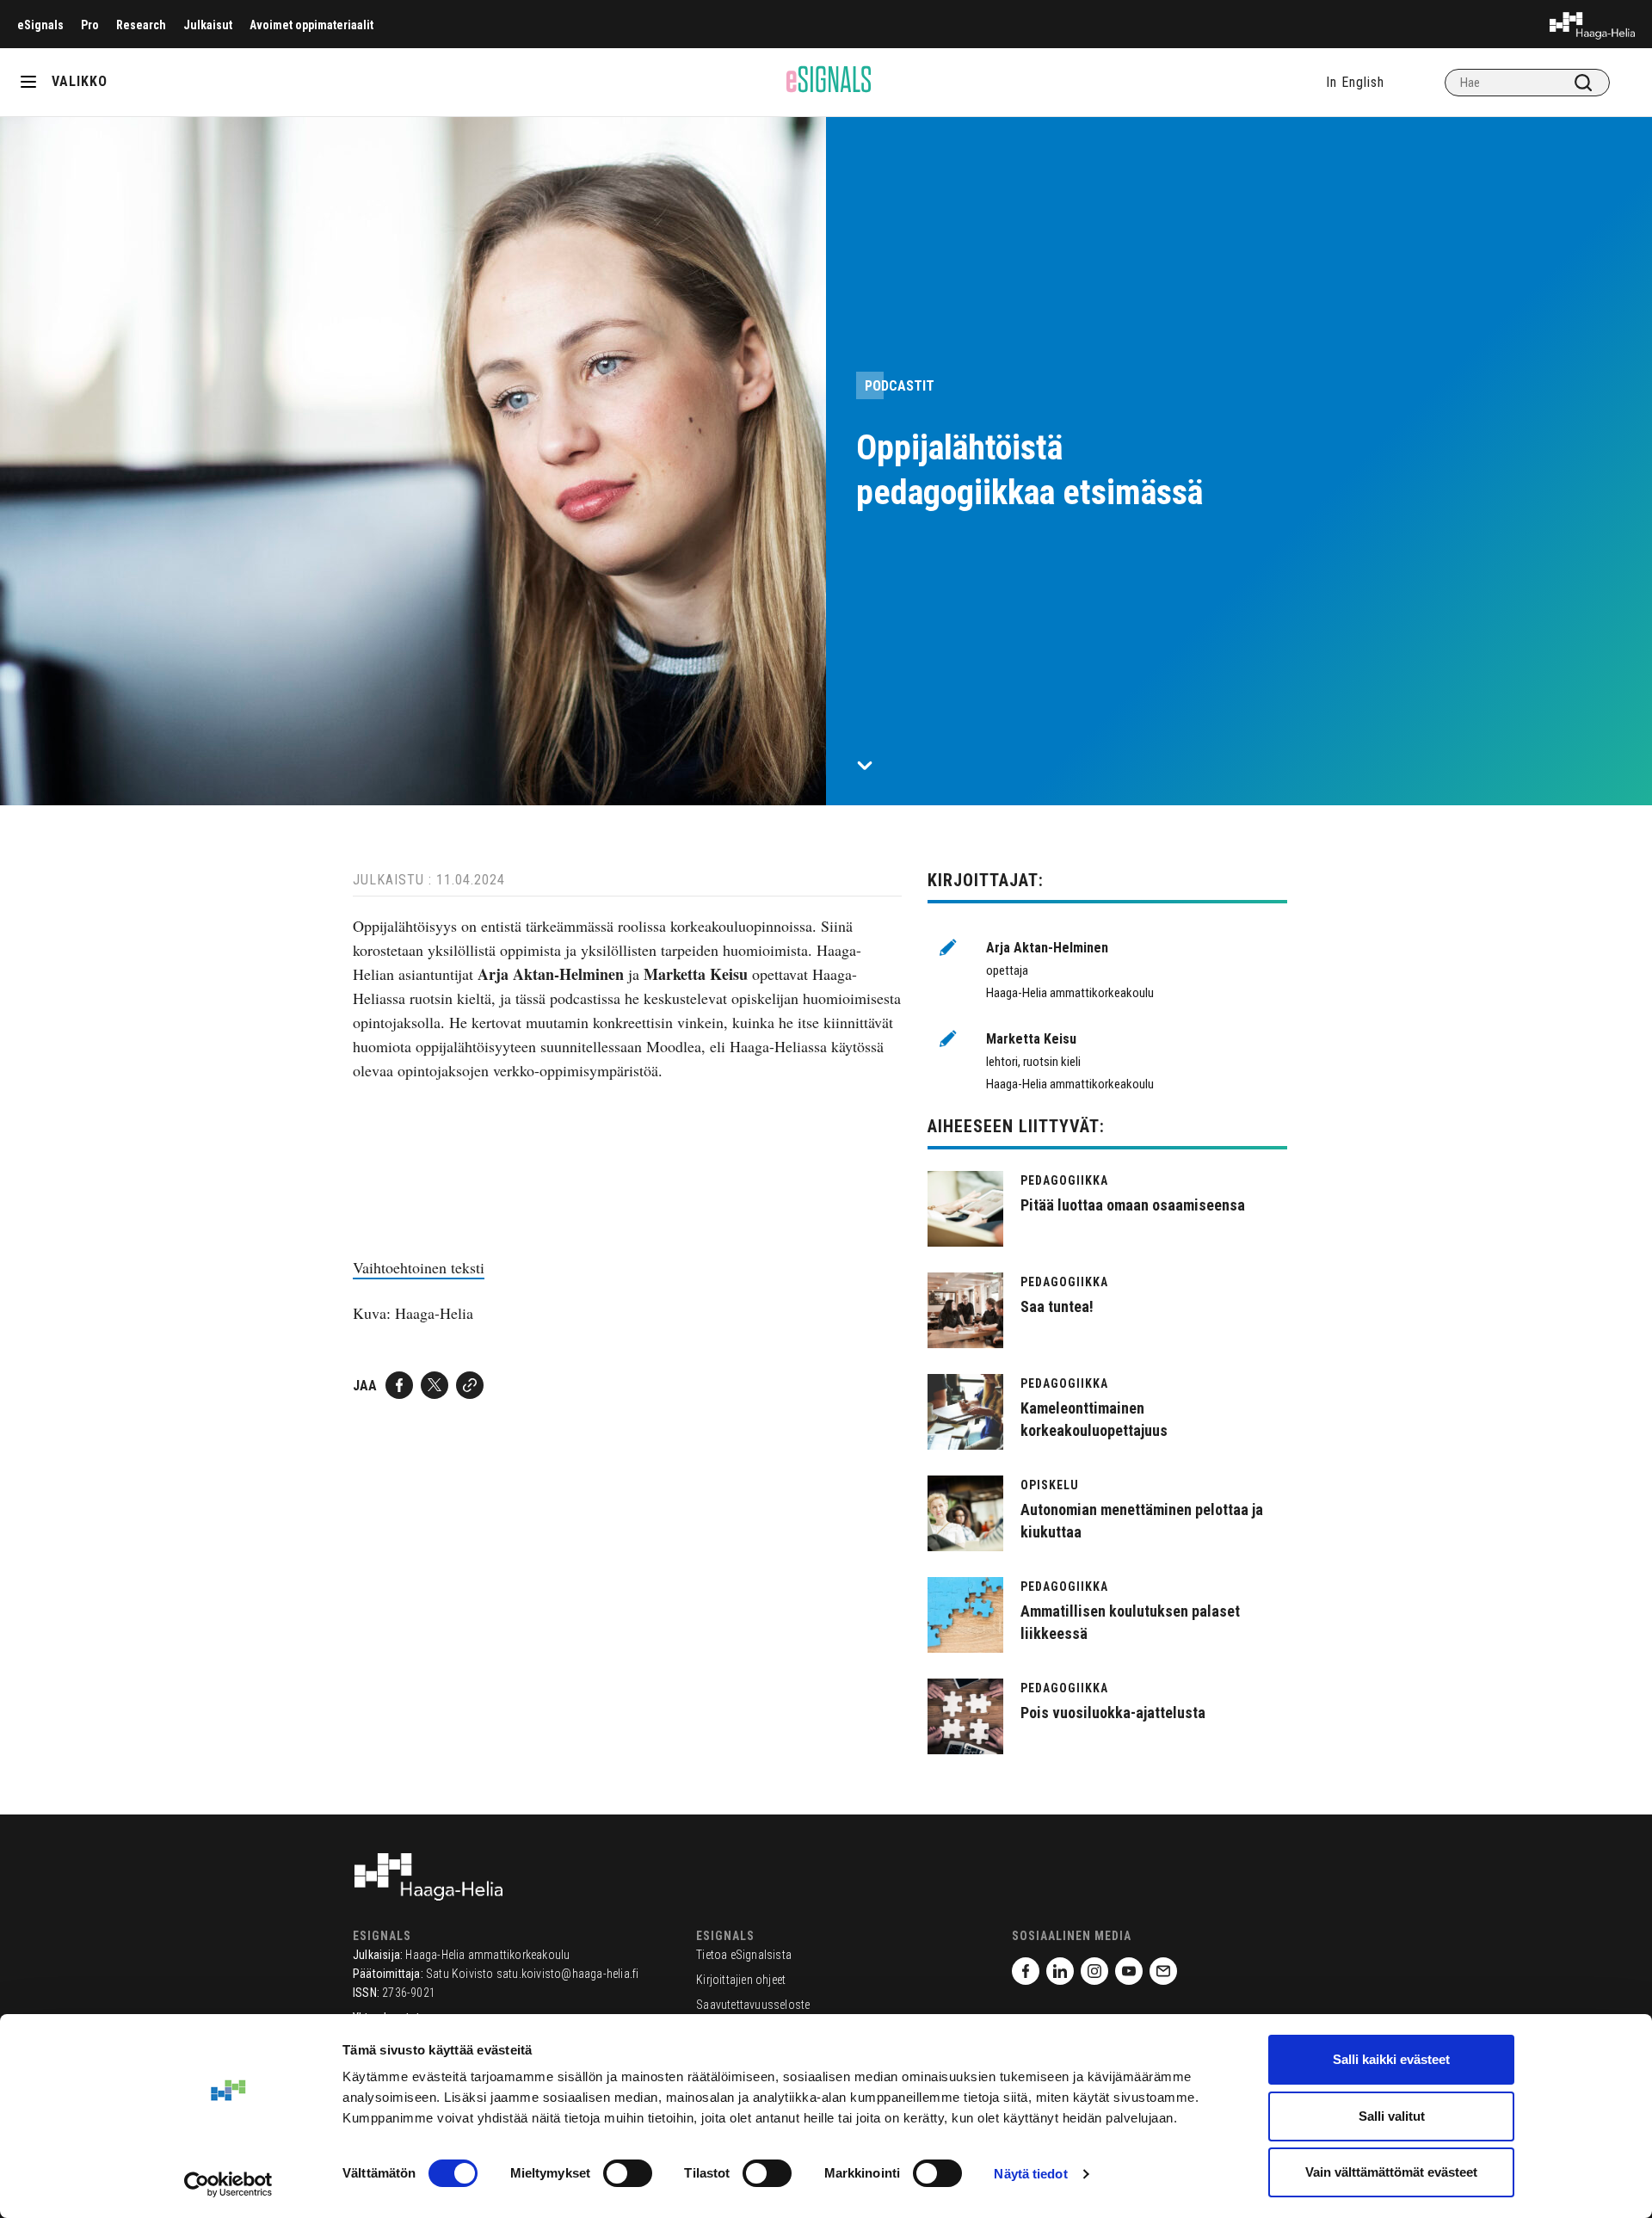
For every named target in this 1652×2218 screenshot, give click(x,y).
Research (141, 25)
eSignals (40, 25)
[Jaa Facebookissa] (399, 1385)
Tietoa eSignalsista (744, 1955)
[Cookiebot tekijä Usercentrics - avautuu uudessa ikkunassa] (228, 2184)
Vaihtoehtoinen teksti (419, 1267)
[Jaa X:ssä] (435, 1385)
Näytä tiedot (1030, 2174)
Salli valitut (1392, 2116)
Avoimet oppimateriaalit (311, 25)
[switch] (628, 2173)
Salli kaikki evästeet (1391, 2059)
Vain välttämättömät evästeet (1391, 2172)
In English (1355, 82)
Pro (90, 25)
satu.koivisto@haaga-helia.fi (568, 1974)
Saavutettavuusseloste (753, 2005)
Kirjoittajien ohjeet (741, 1980)
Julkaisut (208, 25)
